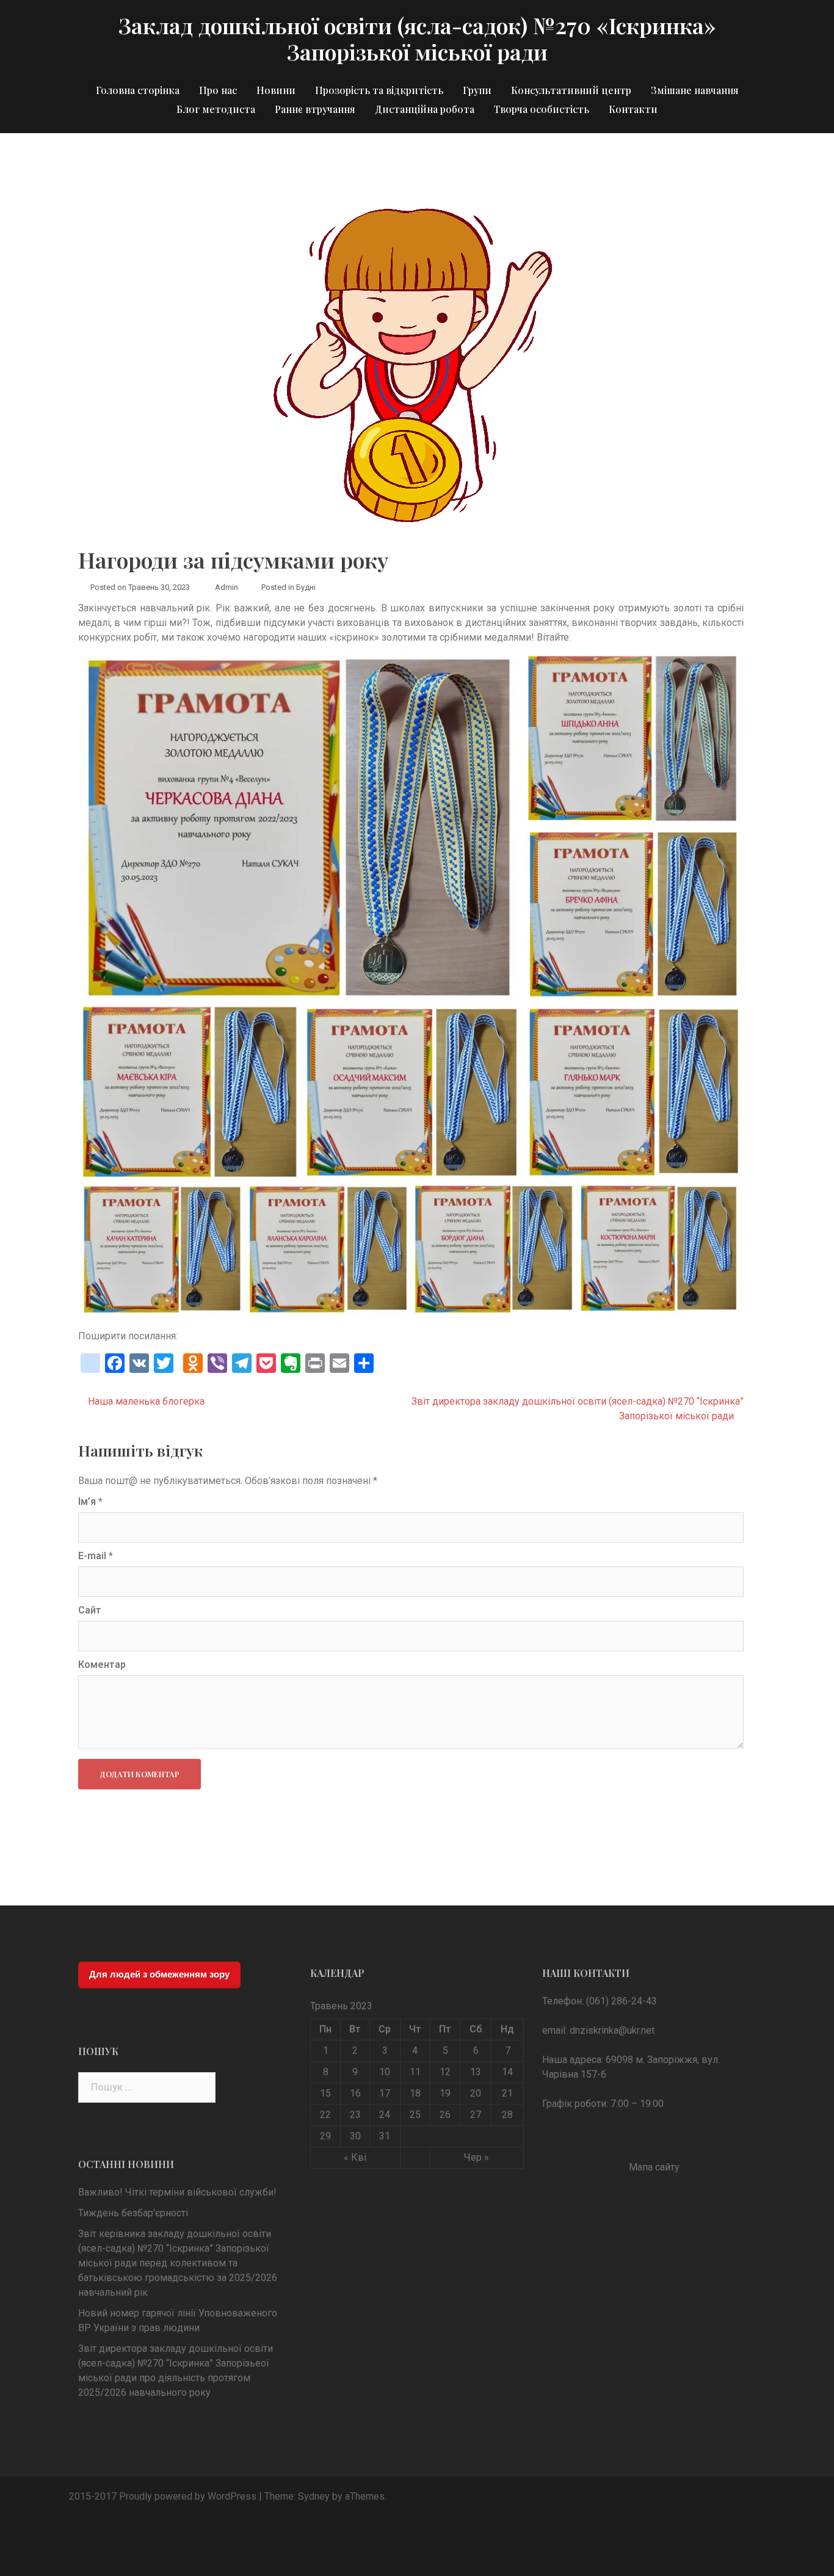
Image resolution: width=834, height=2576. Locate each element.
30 (355, 2136)
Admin (227, 587)
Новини (276, 90)
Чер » (477, 2157)
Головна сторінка (138, 90)
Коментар (102, 1665)
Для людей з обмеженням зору (159, 1974)
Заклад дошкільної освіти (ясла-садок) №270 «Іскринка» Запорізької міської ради (417, 38)
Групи (477, 90)
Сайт (90, 1610)
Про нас (218, 90)
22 (325, 2115)
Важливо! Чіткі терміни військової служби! (177, 2192)
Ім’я (90, 1501)
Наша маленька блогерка (146, 1401)
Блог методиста (216, 109)
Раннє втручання (315, 109)
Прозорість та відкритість (379, 90)
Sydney (314, 2496)
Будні (306, 587)
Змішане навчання (695, 90)
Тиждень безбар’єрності (133, 2213)
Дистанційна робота (425, 109)
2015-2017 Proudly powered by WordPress (163, 2496)
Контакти (633, 109)
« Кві (355, 2157)
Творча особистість (542, 109)
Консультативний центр (571, 90)
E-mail (96, 1556)
